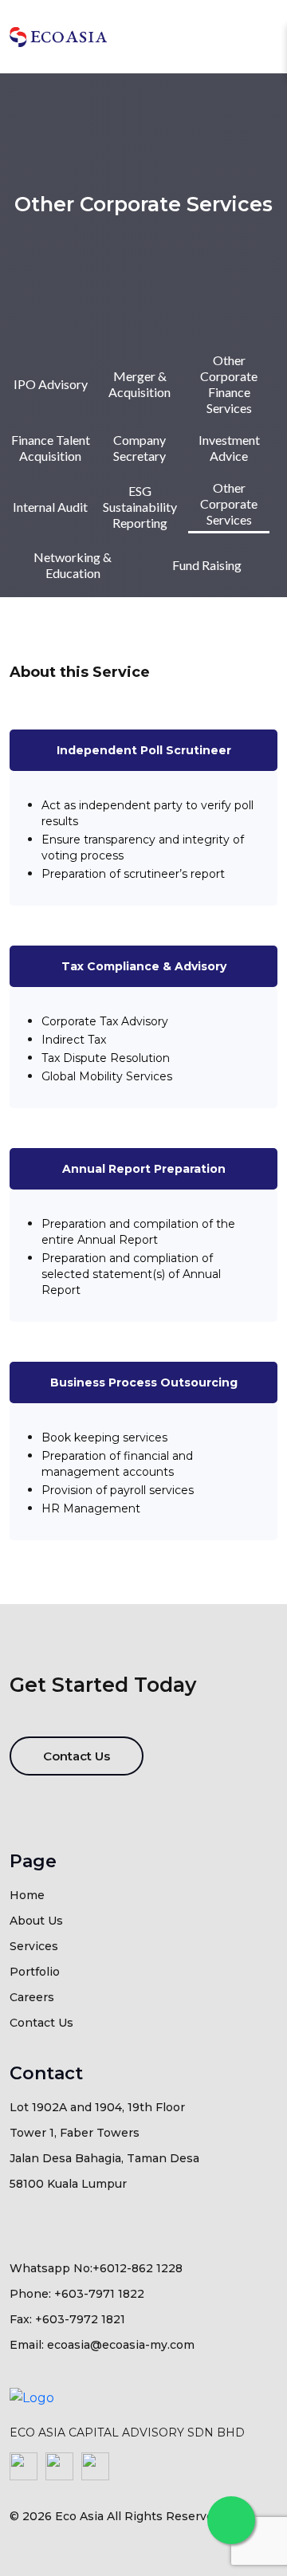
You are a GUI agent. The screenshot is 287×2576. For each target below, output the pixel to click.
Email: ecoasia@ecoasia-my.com (102, 2345)
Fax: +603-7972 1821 (67, 2319)
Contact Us (77, 1756)
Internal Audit (50, 507)
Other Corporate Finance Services (229, 384)
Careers (32, 1997)
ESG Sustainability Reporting (140, 507)
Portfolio (35, 1972)
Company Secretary (140, 448)
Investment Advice (229, 448)
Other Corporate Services (229, 503)
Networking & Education (73, 565)
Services (34, 1946)
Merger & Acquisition (140, 384)
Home (27, 1895)
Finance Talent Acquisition (51, 448)
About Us (36, 1921)
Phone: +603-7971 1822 (77, 2294)
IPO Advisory (51, 384)
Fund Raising (207, 565)
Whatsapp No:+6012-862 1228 (96, 2268)
